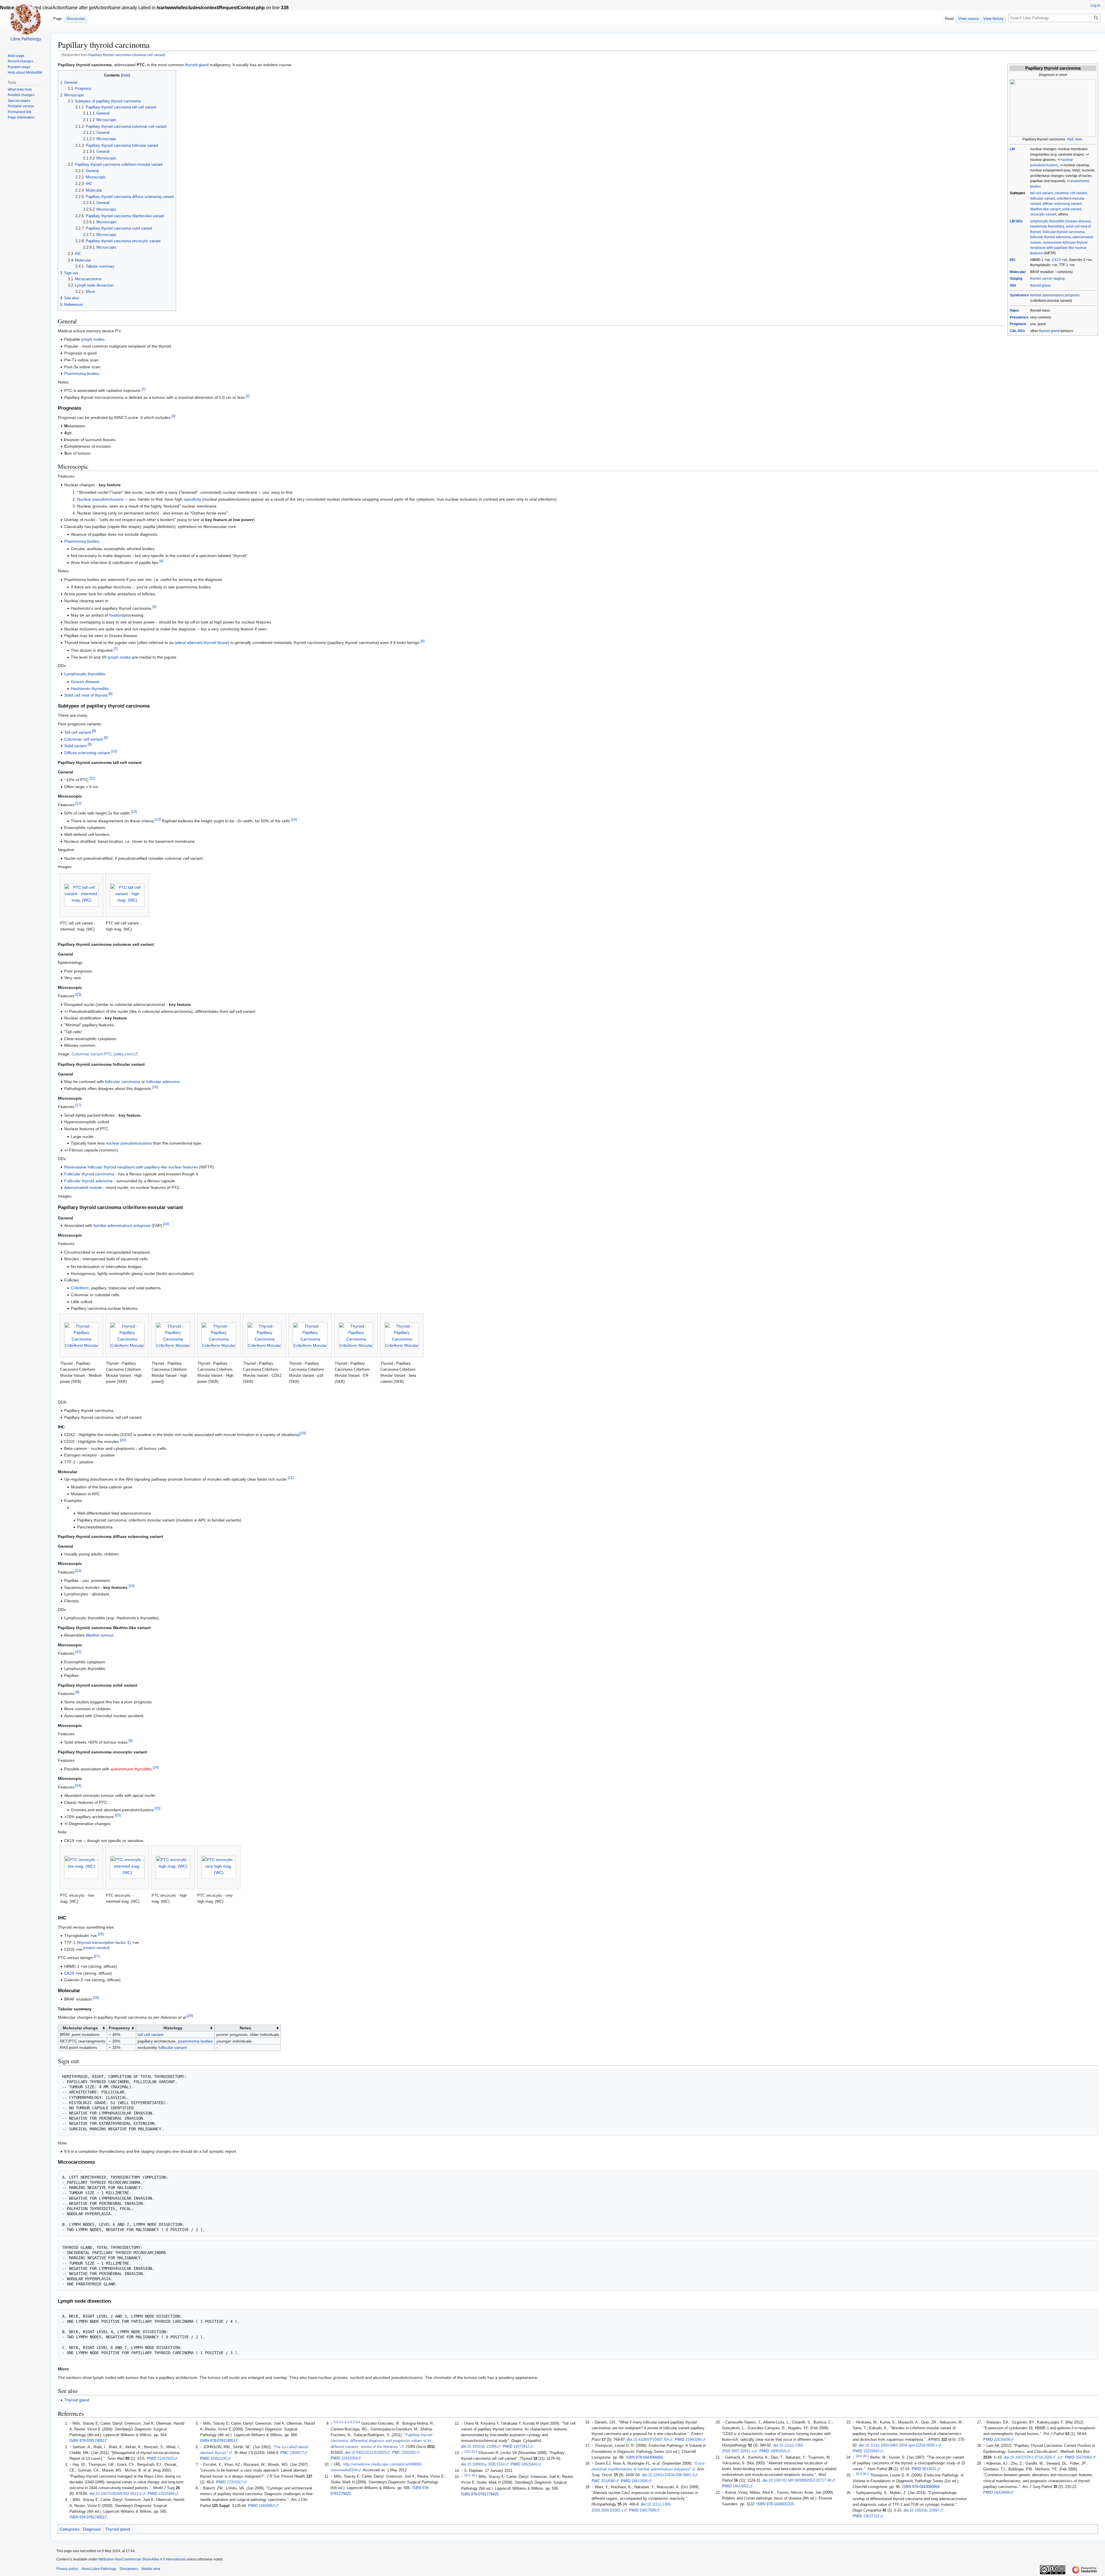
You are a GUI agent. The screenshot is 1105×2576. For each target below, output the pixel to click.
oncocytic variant (1043, 214)
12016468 (166, 2494)
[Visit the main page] (25, 23)
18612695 (640, 2481)
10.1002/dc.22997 (924, 2510)
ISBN (74, 2441)
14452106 (219, 2459)
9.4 (358, 2422)
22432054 (349, 2458)
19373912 (521, 2447)
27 (97, 1956)
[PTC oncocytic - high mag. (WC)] (173, 1867)
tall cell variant (1041, 193)
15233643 (871, 2451)
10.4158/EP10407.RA (651, 2440)
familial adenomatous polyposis (1055, 295)
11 (92, 778)
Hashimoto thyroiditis (1047, 226)
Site (1013, 285)
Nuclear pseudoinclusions (100, 499)
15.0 (467, 2475)
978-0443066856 (649, 2457)
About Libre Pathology (99, 2569)
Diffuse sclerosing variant (87, 753)
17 (78, 1105)
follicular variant (1043, 199)
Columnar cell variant (83, 739)
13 (134, 812)
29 (190, 2016)
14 (294, 819)
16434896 (1002, 2493)
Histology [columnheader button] (173, 2028)
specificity (192, 499)
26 (101, 1934)
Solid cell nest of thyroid (86, 695)
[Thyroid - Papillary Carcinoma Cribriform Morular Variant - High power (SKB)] (127, 1335)
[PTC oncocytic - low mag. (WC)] (81, 1867)
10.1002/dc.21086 (482, 2447)
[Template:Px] (1053, 108)
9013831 (929, 2469)
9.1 (341, 2422)
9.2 (347, 2422)
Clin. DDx (1017, 331)
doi (92, 2494)
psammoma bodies (195, 2041)
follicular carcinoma (123, 1082)
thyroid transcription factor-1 (104, 1942)
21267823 (165, 2459)
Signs (1014, 310)
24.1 (866, 2456)
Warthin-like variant (1045, 209)
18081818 (778, 2451)
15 (78, 995)
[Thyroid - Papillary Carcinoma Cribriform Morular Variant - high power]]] (173, 1335)
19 (303, 1433)
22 (78, 1571)
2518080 (608, 2481)
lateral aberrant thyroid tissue (201, 642)
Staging (1016, 279)
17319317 (235, 2482)
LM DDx (1016, 221)
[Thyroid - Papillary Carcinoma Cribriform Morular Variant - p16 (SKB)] (310, 1335)
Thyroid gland (77, 2400)
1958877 (297, 2453)
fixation (116, 615)
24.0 (859, 2456)
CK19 (1056, 260)
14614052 (741, 2486)
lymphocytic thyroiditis (1047, 221)
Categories (69, 2529)
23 (132, 1586)
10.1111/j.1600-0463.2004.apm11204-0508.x (901, 2445)
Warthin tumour (100, 1635)
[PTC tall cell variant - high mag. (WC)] (127, 895)
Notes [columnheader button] (245, 2028)
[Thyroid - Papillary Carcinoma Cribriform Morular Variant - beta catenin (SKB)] (402, 1335)
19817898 (648, 2510)
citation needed (96, 1948)
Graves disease (1079, 221)
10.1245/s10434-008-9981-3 (671, 2475)
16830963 (267, 2506)
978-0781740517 (93, 2441)
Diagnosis (92, 2529)
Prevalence (1019, 317)
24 (156, 1767)
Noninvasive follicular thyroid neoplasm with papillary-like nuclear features (131, 1167)
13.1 (474, 2451)
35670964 (1084, 2457)
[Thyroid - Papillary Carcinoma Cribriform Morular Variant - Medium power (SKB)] (81, 1335)
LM (1012, 149)
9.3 (352, 2422)
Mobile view (151, 2569)
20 (123, 1440)
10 (114, 751)
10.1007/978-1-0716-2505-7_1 (1035, 2457)
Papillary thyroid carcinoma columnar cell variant (126, 55)
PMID (152, 2459)
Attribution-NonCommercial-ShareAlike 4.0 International (142, 2559)
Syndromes (1019, 295)
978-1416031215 (780, 2504)
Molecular (1018, 272)
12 (78, 803)
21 (291, 1478)
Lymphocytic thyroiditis (85, 674)
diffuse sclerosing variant (1062, 204)
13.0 (467, 2451)
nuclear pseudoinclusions (129, 1143)
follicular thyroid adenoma (1050, 237)
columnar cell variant (1071, 193)
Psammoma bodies (82, 373)
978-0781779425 (485, 2494)
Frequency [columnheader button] (119, 2028)
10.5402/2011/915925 (369, 2453)
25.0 (859, 2474)
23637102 (871, 2516)
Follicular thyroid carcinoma (89, 1174)
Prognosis (1018, 324)
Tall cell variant (78, 732)
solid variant (1072, 209)
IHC (1013, 260)
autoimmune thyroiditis (131, 1769)
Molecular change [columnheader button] (80, 2028)
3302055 (409, 2453)
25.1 (866, 2474)
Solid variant (75, 746)
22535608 (1002, 2440)
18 (166, 1224)
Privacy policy (67, 2569)
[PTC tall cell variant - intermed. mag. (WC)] (81, 895)
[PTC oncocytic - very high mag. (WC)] (219, 1867)
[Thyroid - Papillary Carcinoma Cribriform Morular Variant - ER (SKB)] (356, 1335)
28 (96, 1998)
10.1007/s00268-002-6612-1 (119, 2494)
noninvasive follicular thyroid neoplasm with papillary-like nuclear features (1059, 248)
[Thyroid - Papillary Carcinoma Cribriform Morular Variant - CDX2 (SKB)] (264, 1335)
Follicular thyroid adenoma (88, 1181)
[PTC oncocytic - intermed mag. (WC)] (127, 1867)
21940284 (694, 2440)
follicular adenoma (163, 1082)
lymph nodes (93, 339)
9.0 (336, 2422)
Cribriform (80, 1288)
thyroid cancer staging (1047, 279)
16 (155, 1087)
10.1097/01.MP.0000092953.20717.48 (800, 2480)
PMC (284, 2453)
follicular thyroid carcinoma (1064, 232)
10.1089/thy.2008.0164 (486, 2464)
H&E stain (1074, 139)
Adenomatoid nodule (83, 1187)
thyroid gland (1040, 285)
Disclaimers (129, 2569)
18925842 (529, 2464)
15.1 (474, 2475)
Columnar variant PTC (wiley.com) (103, 1054)
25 (157, 1808)
